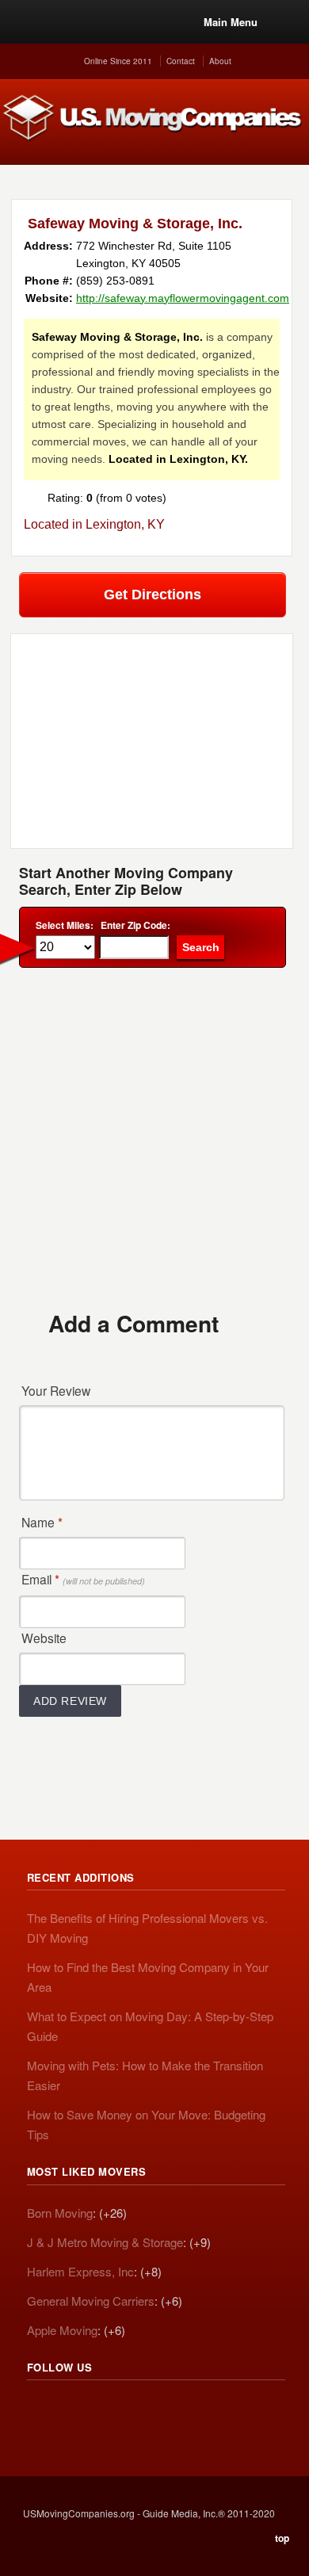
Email (83, 1579)
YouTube (144, 2410)
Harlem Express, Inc (80, 2271)
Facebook (109, 2410)
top (282, 2538)
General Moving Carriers (91, 2301)
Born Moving (60, 2213)
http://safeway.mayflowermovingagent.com (183, 298)
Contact (181, 61)
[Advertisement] (154, 1138)
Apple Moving (62, 2330)
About (220, 61)
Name (42, 1522)
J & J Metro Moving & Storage (105, 2242)
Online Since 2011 (118, 61)
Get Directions (153, 594)
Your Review (56, 1390)
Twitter (74, 2410)
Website (44, 1638)
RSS (40, 2410)
